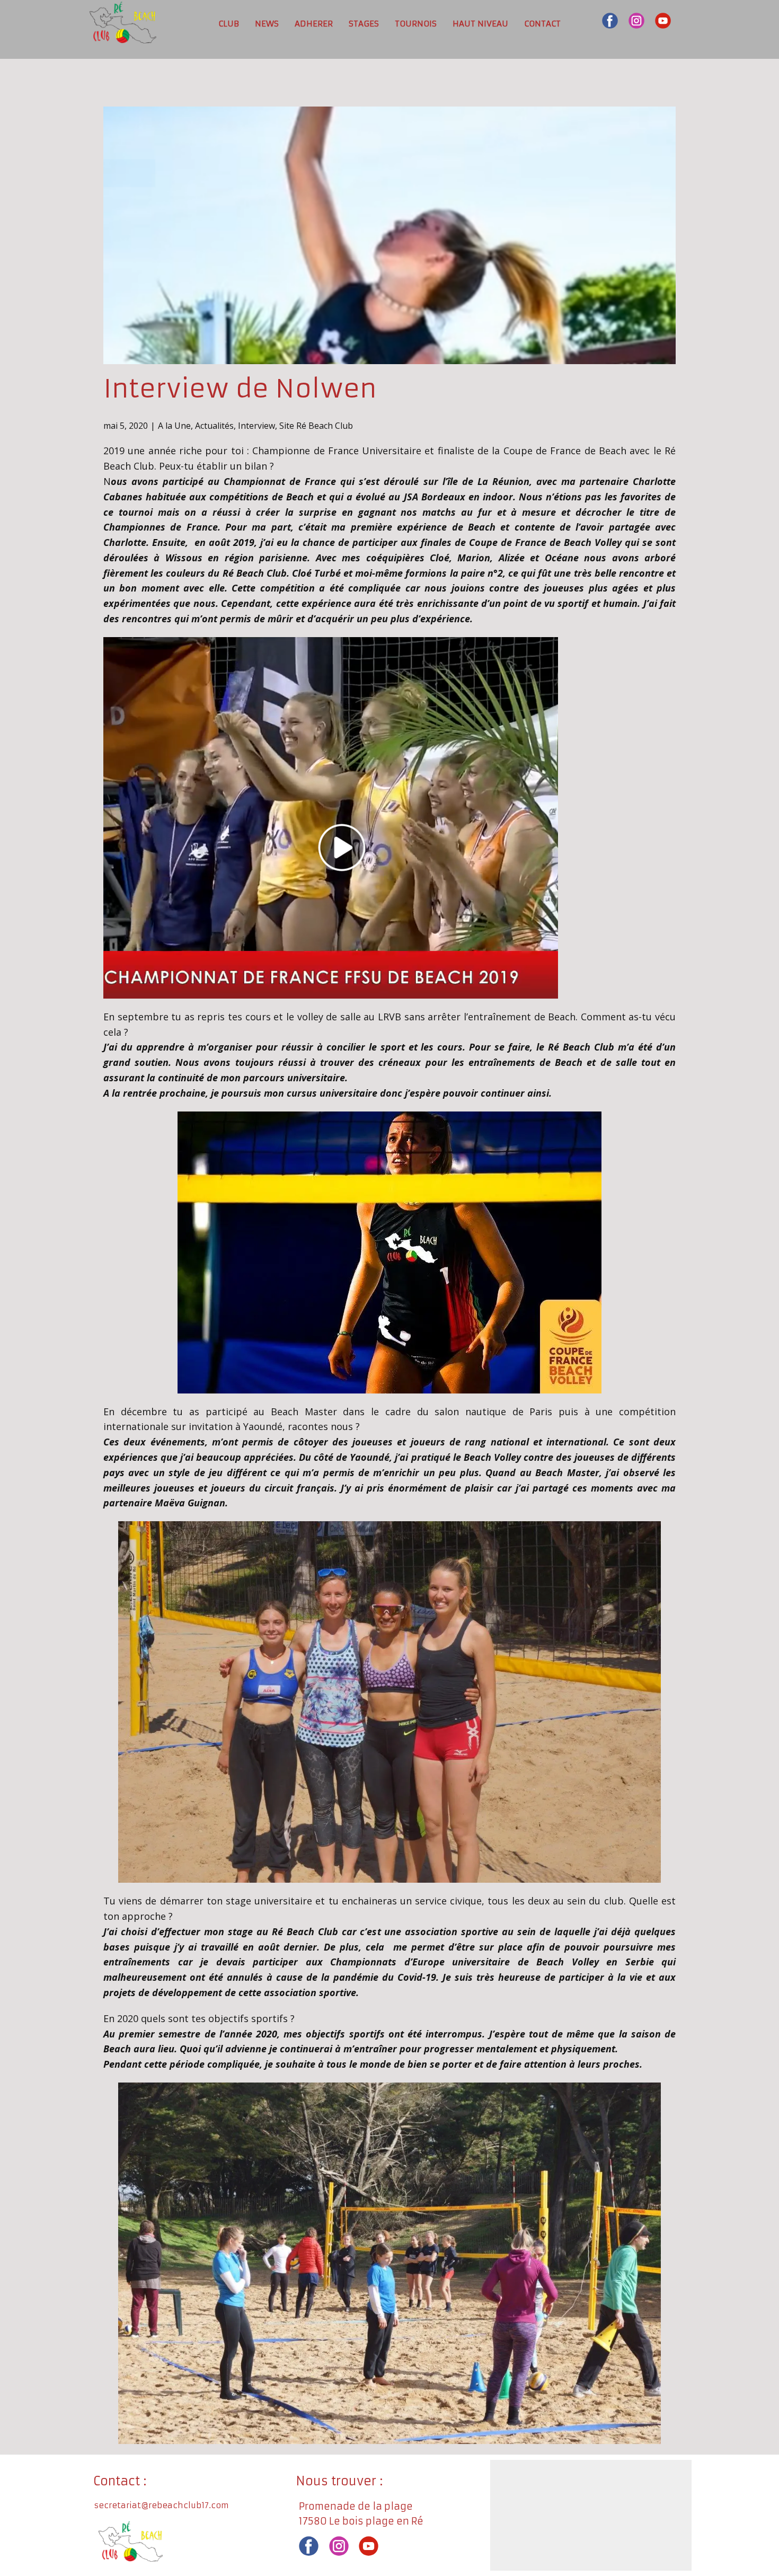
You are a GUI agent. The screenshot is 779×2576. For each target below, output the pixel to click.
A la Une (174, 426)
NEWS (267, 24)
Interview (256, 426)
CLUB (229, 24)
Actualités (214, 426)
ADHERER (314, 24)
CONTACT (542, 24)
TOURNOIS (416, 24)
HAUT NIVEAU (480, 24)
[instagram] (636, 21)
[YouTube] (663, 21)
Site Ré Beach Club (316, 426)
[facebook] (610, 21)
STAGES (364, 24)
